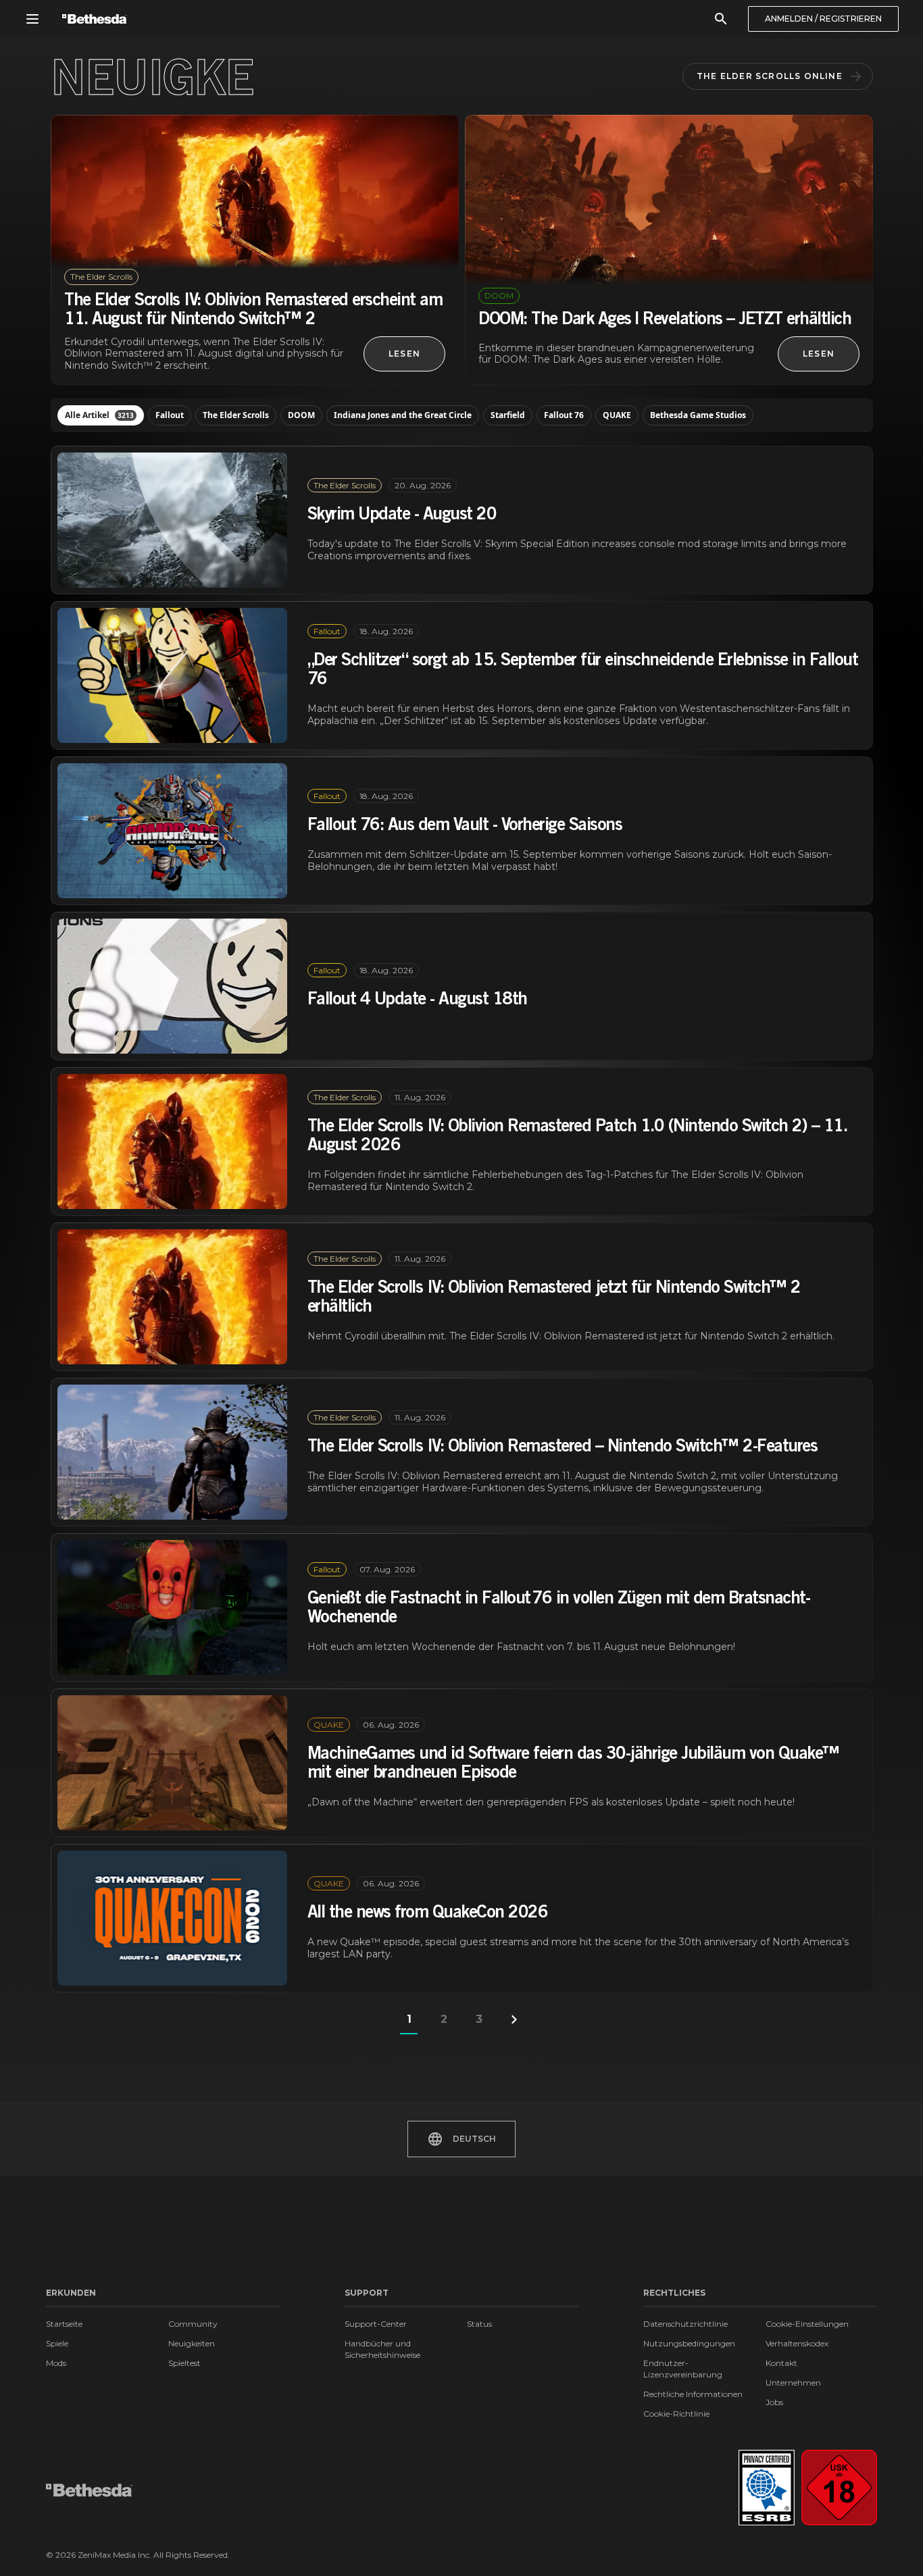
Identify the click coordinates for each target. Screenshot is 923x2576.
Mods (56, 2363)
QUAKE (617, 415)
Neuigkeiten (192, 2343)
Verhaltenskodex (797, 2343)
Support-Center (376, 2324)
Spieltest (184, 2363)
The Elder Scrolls (236, 415)
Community (193, 2324)
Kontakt (781, 2363)
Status (479, 2324)
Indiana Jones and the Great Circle (403, 415)
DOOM (301, 415)
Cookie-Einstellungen (807, 2324)
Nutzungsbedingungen (689, 2343)
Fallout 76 (564, 415)
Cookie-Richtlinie (676, 2414)
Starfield (508, 415)
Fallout (170, 415)
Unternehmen (793, 2382)
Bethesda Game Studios (698, 415)
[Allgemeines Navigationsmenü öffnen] (32, 19)
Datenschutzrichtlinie (685, 2324)
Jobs (774, 2402)
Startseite (64, 2324)
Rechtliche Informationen (693, 2394)
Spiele (57, 2343)
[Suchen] (721, 19)
